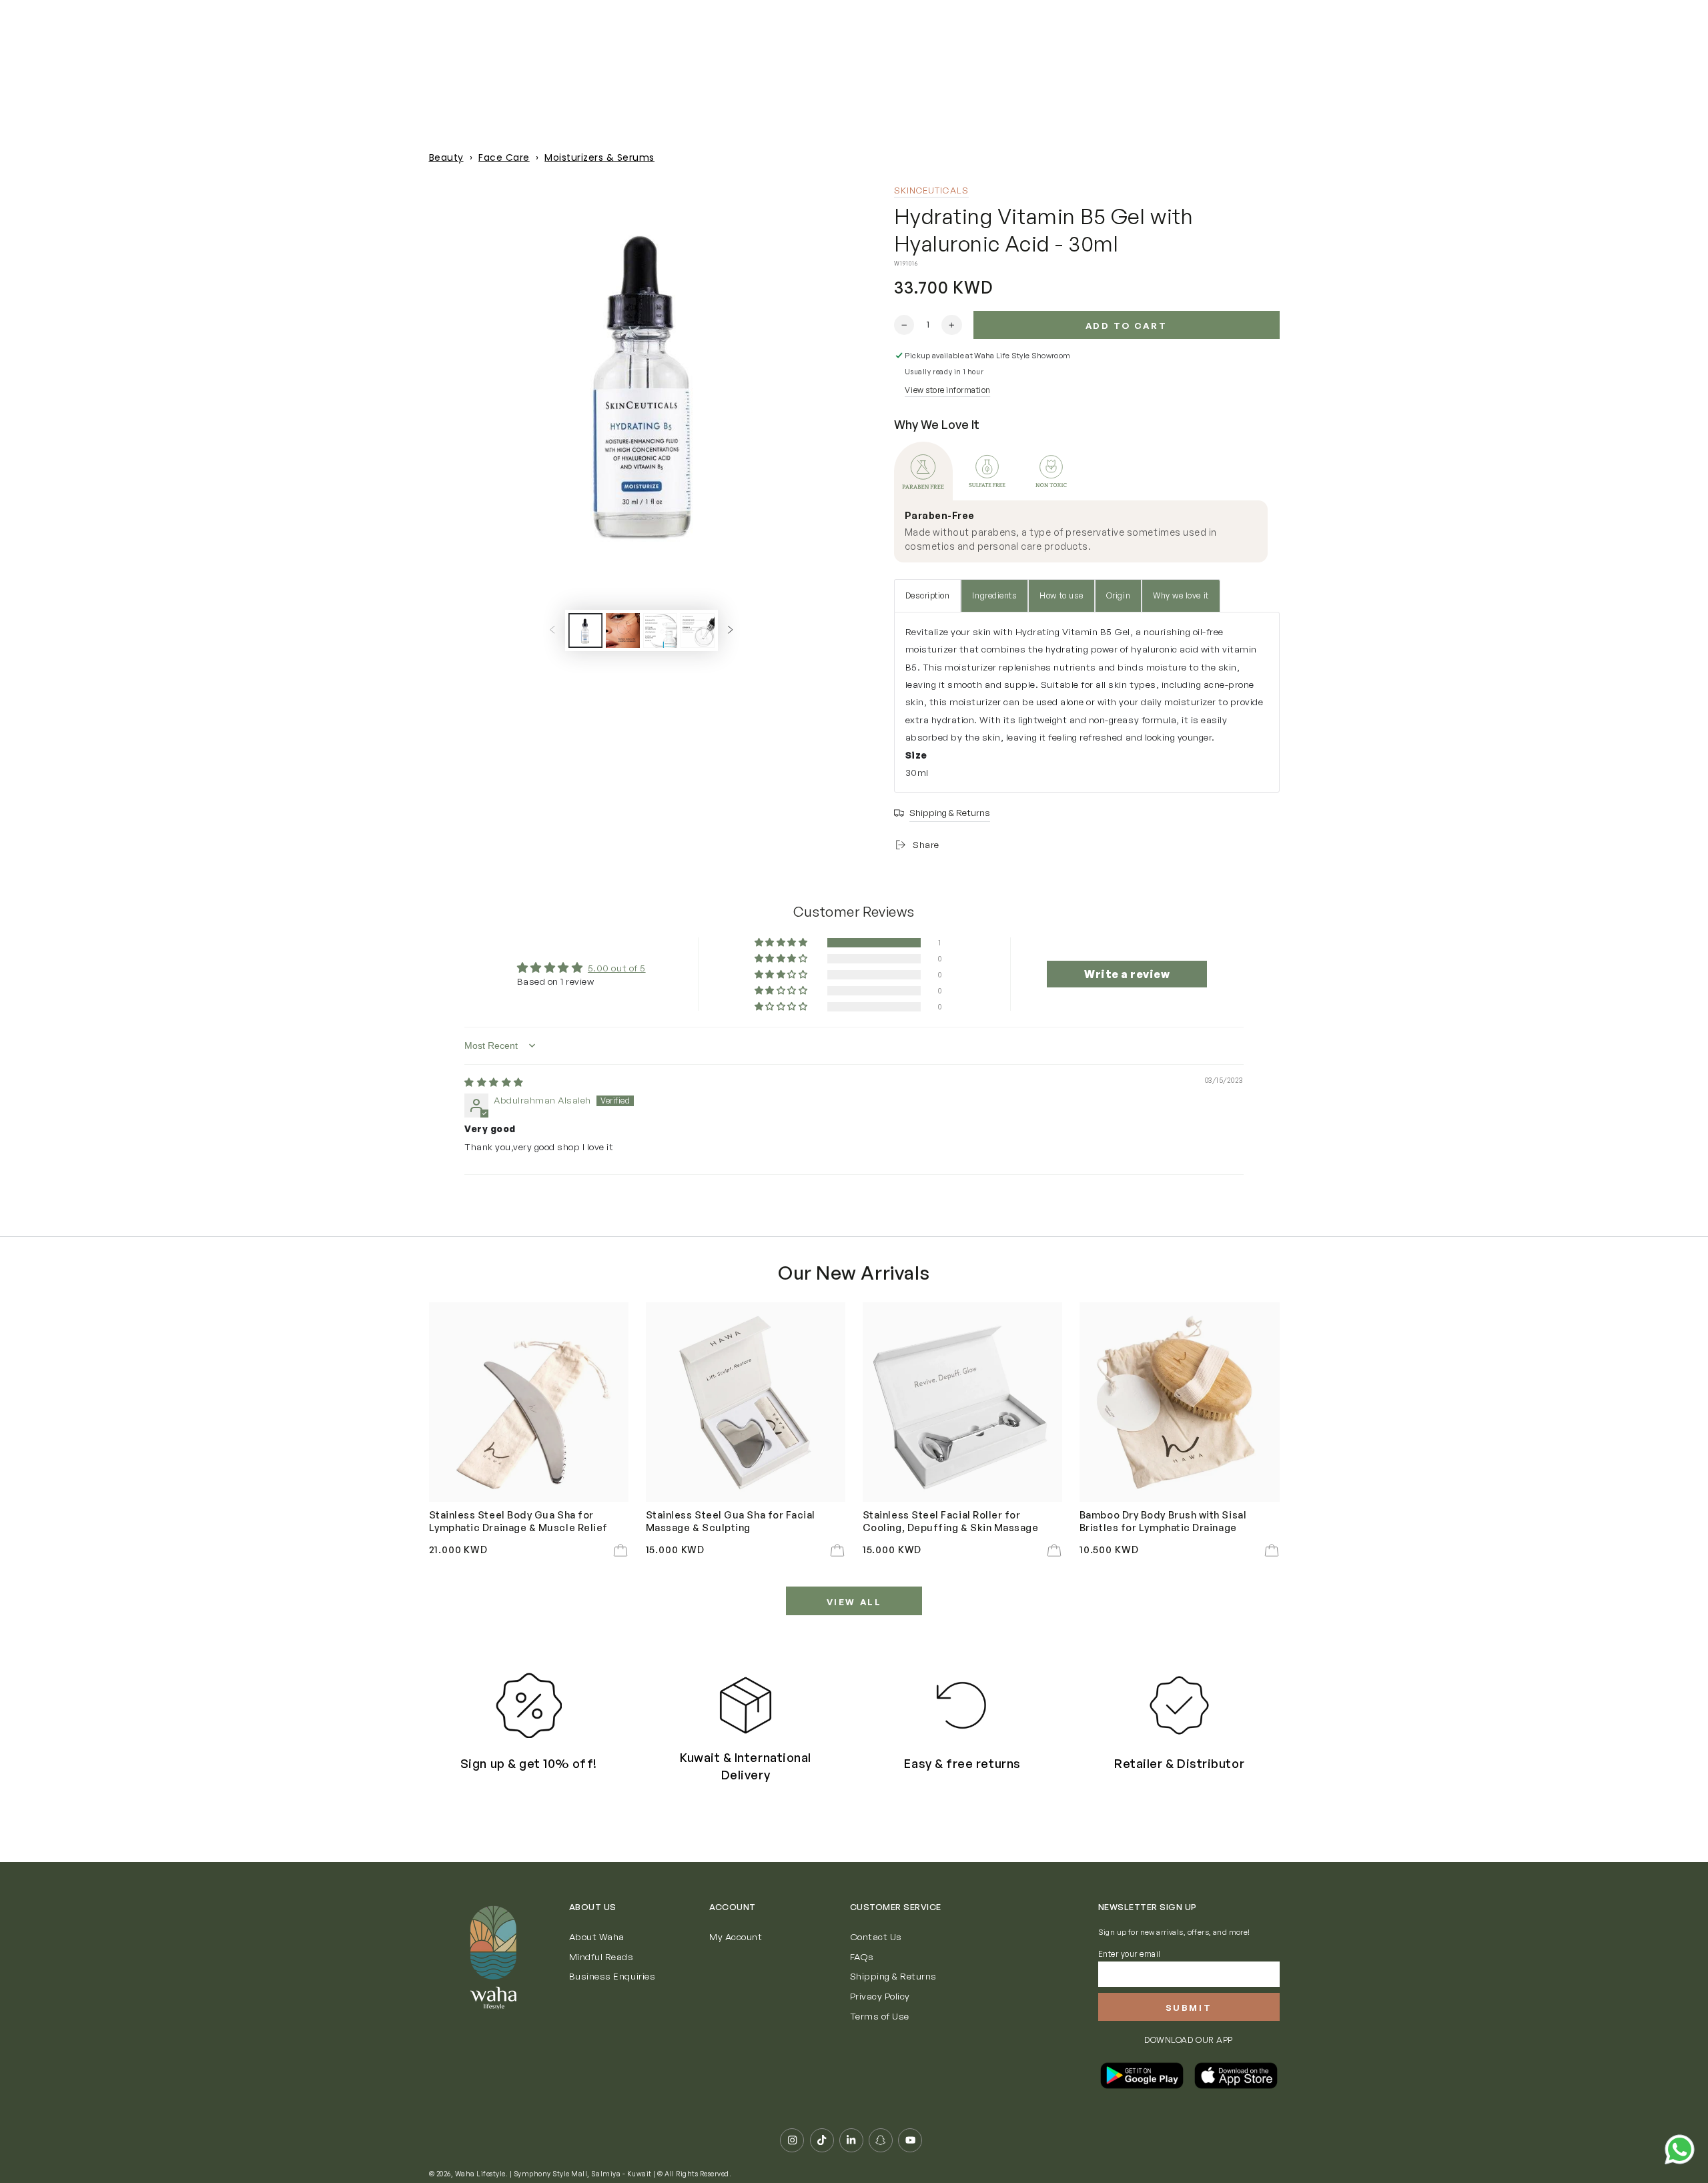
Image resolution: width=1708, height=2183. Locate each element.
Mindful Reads (601, 1956)
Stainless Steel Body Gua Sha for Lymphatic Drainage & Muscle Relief (518, 1520)
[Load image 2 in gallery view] (623, 630)
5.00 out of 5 (617, 968)
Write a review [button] (1127, 974)
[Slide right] (730, 630)
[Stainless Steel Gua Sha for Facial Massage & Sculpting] (746, 1402)
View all (854, 1602)
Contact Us (876, 1936)
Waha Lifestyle (480, 2174)
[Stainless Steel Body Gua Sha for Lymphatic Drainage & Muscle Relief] (529, 1402)
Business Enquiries (612, 1976)
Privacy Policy (880, 1996)
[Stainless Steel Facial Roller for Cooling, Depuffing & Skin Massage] (963, 1402)
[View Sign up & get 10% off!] (529, 1706)
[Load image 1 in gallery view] (585, 630)
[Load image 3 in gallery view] (660, 630)
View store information (947, 390)
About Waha (597, 1936)
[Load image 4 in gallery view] (698, 630)
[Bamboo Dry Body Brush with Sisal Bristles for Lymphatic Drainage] (1180, 1402)
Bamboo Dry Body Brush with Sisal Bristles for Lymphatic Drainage (1163, 1520)
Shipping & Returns (893, 1976)
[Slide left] (552, 630)
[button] (782, 943)
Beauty (446, 157)
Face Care (504, 157)
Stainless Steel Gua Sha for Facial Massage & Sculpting (731, 1520)
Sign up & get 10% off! (529, 1763)
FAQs (862, 1956)
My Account (736, 1936)
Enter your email (1130, 1954)
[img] (494, 1082)
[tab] (923, 471)
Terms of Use (880, 2016)
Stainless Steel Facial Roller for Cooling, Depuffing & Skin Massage (951, 1520)
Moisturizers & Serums (599, 157)
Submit (1189, 2008)
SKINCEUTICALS (931, 190)
